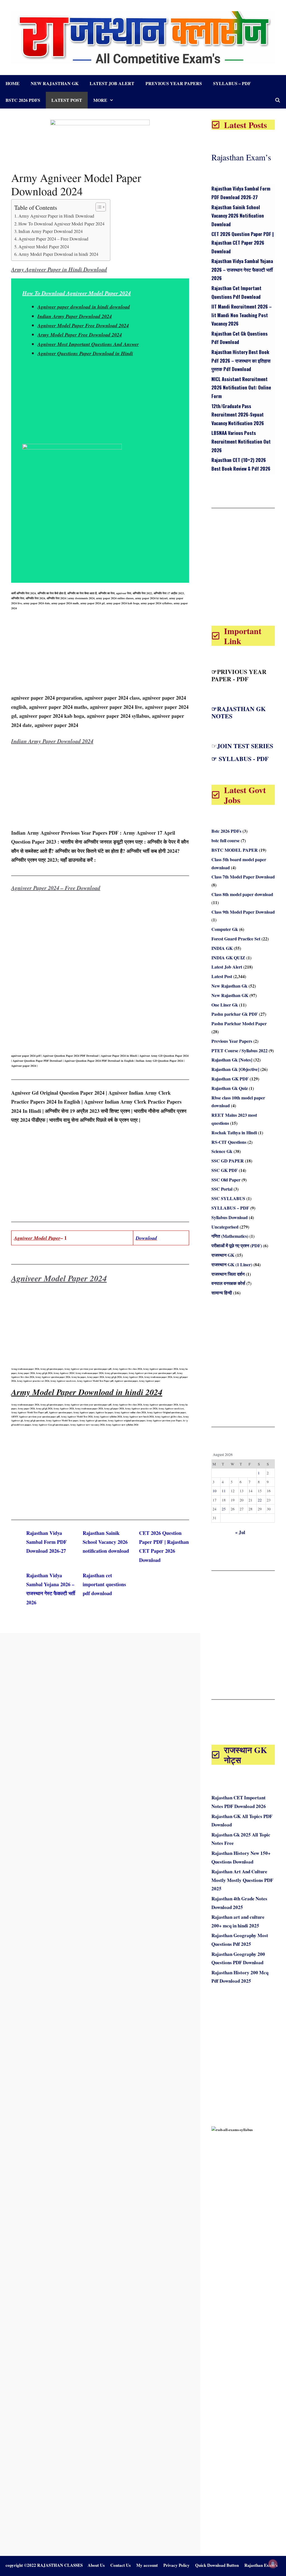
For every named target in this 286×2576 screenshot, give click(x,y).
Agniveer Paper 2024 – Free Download (53, 239)
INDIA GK (222, 948)
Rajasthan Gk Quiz (230, 1088)
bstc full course (226, 840)
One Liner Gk (225, 1005)
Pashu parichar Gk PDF (235, 1014)
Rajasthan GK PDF (230, 1079)
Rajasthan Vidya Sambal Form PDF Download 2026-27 (47, 1542)
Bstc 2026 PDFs (23, 100)
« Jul (240, 1532)
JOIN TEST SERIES (245, 746)
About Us (96, 2565)
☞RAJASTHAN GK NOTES (239, 712)
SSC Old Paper (226, 1180)
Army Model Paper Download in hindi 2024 (58, 254)
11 (224, 1491)
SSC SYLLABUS (228, 1198)
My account (147, 2565)
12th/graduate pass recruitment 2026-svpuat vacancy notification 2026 (238, 415)
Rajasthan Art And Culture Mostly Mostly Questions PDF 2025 (242, 1880)
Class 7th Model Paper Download (243, 877)
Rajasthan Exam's (261, 2565)
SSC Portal (222, 1189)
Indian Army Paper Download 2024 (51, 231)
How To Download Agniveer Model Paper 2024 (61, 224)
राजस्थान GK (223, 1255)
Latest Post (67, 100)
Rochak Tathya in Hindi (234, 1132)
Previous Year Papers (174, 83)
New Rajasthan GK (230, 995)
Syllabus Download (230, 1217)
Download (146, 1238)
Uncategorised (225, 1227)
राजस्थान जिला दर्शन (228, 1274)
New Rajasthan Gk (55, 83)
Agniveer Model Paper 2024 (44, 247)
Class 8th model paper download (242, 894)
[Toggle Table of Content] (98, 207)
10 (214, 1491)
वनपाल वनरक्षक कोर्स (228, 1283)
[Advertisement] (100, 405)
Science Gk (222, 1151)
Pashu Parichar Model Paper (239, 1023)
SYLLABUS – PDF (232, 83)
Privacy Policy (177, 2565)
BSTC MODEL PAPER (235, 850)
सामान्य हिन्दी (222, 1293)
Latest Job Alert (112, 83)
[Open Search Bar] (277, 100)
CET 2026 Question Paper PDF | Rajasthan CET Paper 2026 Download (243, 242)
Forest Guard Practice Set (236, 939)
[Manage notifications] (273, 2564)
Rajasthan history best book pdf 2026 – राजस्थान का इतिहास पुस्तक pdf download (241, 360)
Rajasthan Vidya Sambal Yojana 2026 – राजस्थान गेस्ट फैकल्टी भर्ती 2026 (242, 269)
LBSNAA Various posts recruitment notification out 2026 (241, 441)
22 (260, 1500)
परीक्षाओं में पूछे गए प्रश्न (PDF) (237, 1245)
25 (224, 1509)
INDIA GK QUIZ (228, 958)
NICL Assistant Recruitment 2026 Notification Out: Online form (241, 387)
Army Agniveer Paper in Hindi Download (56, 216)
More (100, 100)
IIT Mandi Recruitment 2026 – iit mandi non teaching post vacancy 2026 (242, 315)
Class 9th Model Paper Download (243, 912)
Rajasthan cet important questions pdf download (104, 1584)
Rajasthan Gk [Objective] (235, 1069)
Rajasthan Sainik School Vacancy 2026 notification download (106, 1542)
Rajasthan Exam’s (241, 157)
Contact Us (121, 2565)
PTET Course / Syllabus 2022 (239, 1050)
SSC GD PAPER (228, 1161)
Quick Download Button (217, 2565)
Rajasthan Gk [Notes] (232, 1060)
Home (13, 83)
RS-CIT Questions (229, 1142)
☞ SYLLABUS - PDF (240, 759)
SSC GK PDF (225, 1170)
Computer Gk (225, 929)
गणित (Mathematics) (230, 1236)
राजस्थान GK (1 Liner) (232, 1264)
